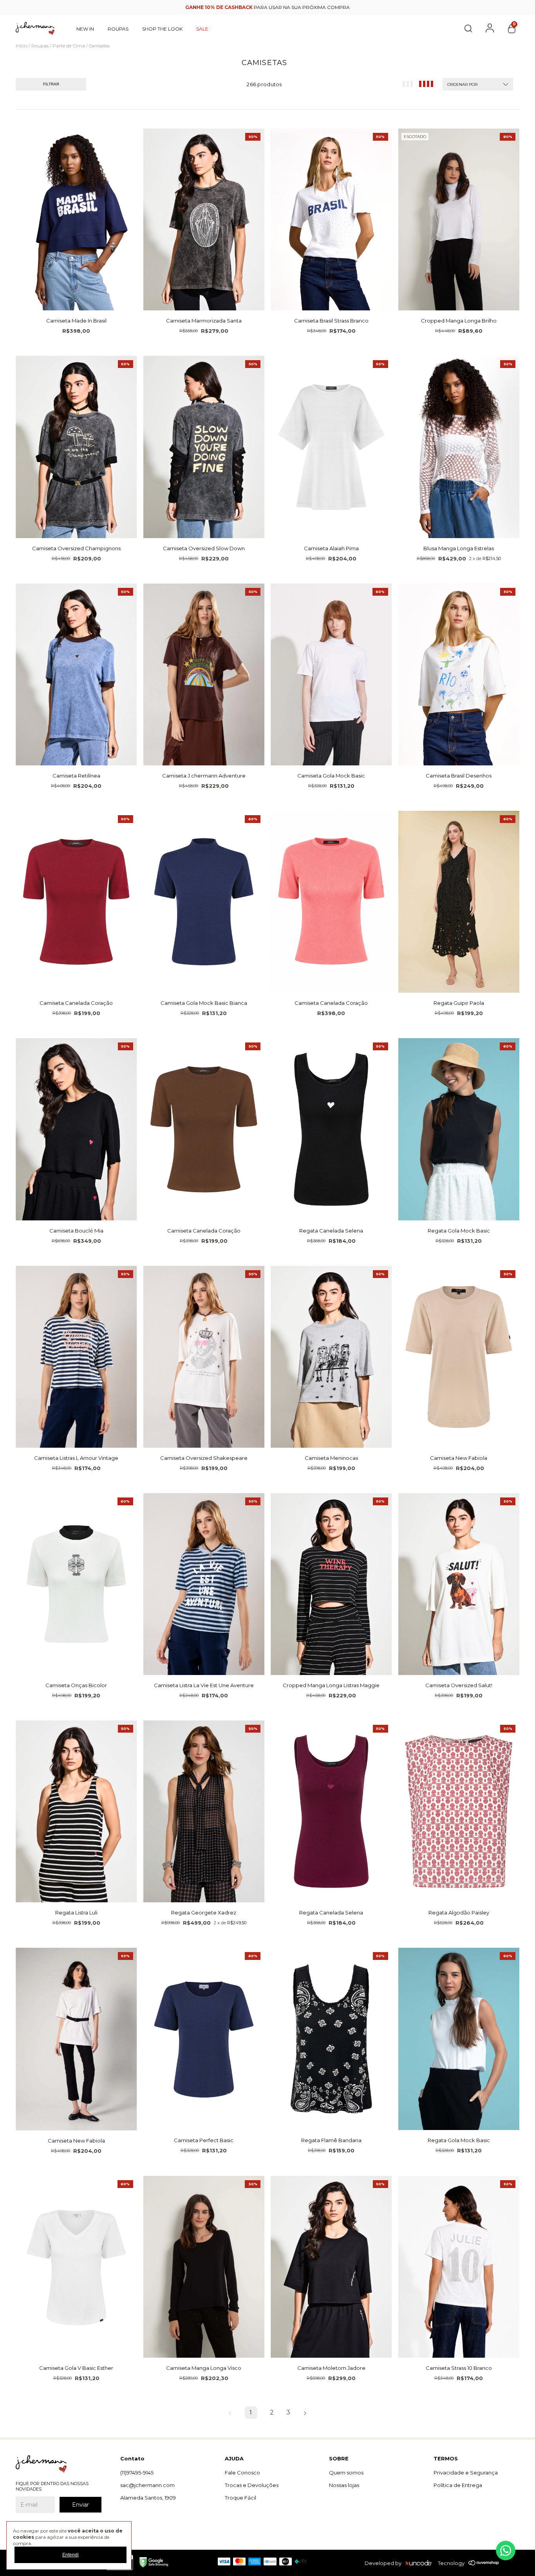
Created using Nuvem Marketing (268, 221)
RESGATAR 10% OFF (268, 207)
